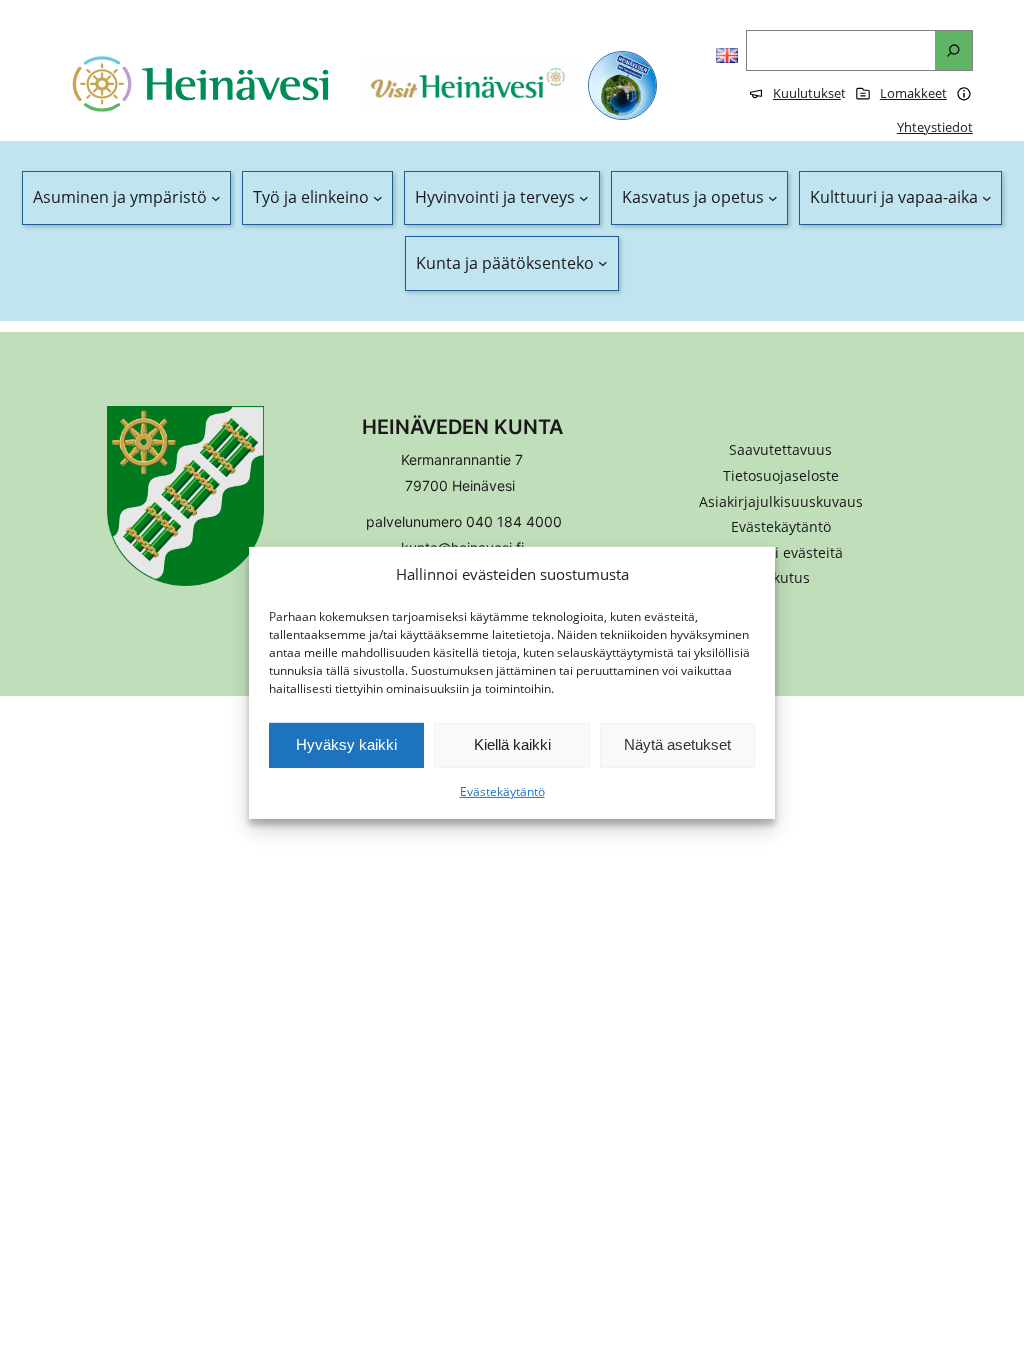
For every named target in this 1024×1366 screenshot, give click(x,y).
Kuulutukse (807, 93)
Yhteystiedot (935, 127)
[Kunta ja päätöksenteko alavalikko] (603, 264)
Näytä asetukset (677, 744)
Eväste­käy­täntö (502, 791)
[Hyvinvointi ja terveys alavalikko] (584, 198)
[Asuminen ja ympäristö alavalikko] (216, 198)
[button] (781, 553)
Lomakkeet (913, 93)
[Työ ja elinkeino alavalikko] (378, 198)
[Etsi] (953, 50)
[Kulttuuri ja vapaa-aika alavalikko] (987, 198)
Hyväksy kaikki (346, 744)
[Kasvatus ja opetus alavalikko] (773, 198)
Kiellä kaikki (512, 744)
